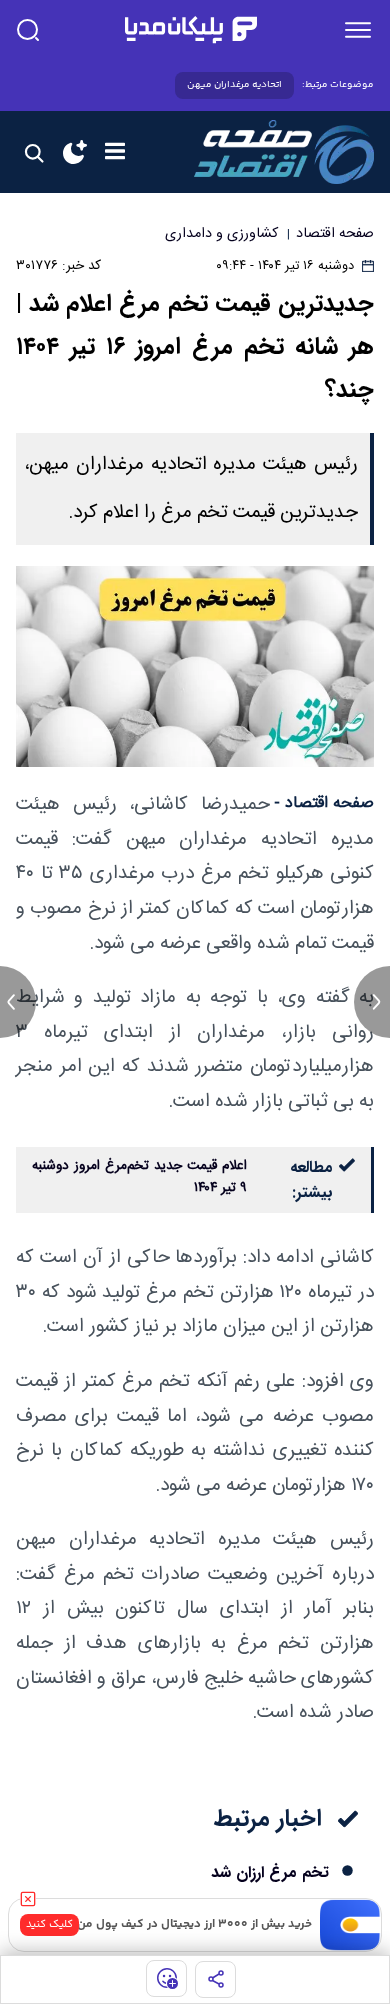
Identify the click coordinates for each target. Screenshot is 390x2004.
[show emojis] (166, 1978)
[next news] (372, 1002)
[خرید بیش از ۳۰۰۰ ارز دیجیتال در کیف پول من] (350, 1925)
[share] (215, 1979)
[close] (28, 1899)
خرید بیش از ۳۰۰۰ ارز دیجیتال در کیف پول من (194, 1924)
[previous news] (18, 1002)
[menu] (358, 30)
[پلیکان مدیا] (191, 30)
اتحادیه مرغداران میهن (234, 85)
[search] (28, 30)
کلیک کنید (49, 1924)
